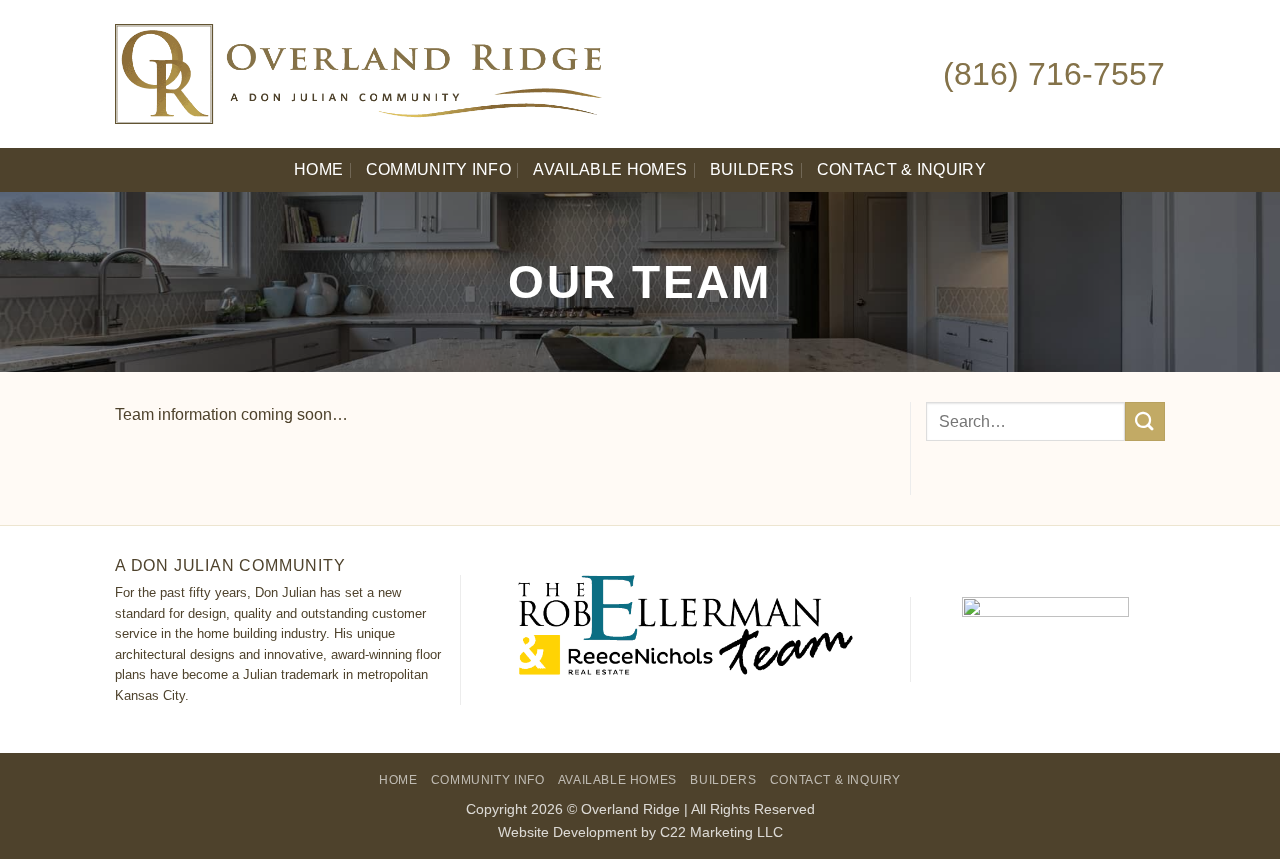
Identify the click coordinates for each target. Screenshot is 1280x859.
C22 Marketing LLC (721, 832)
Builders (752, 169)
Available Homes (610, 169)
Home (318, 169)
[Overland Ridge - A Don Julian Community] (465, 74)
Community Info (438, 169)
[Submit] (1145, 421)
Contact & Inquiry (901, 169)
